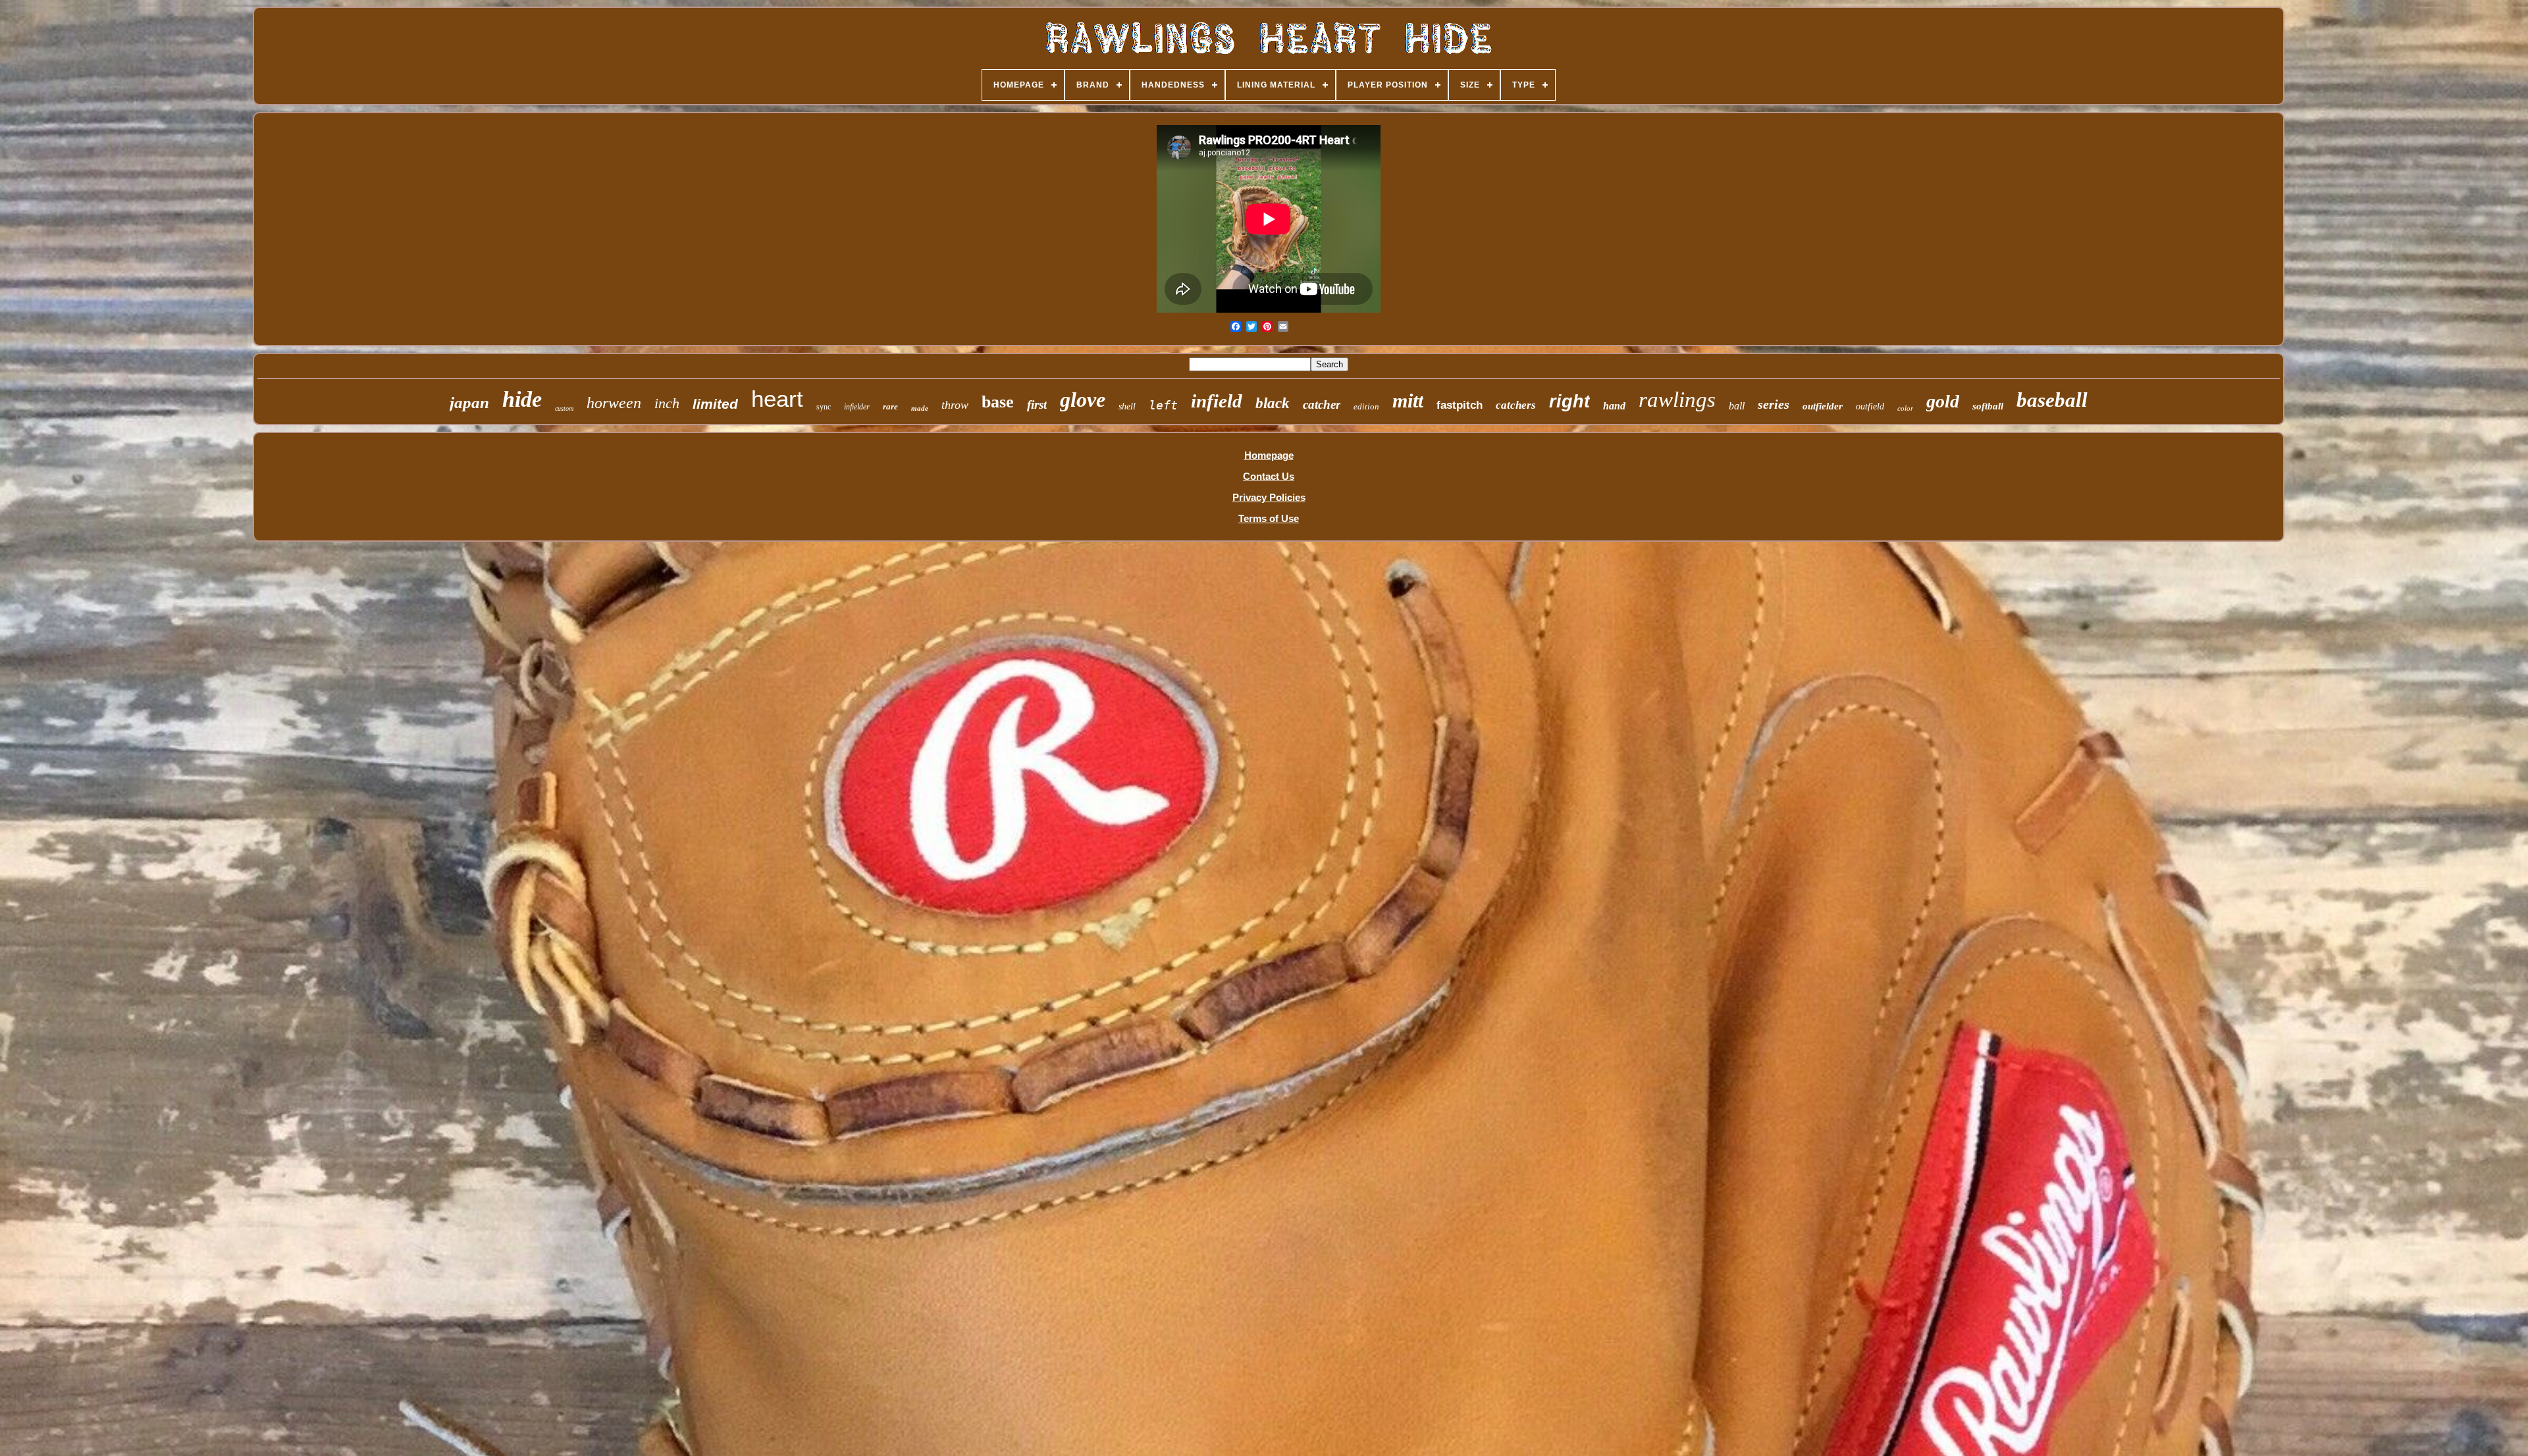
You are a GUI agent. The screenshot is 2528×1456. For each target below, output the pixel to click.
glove (1083, 400)
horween (614, 403)
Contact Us (1269, 476)
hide (522, 399)
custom (564, 408)
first (1037, 404)
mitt (1408, 401)
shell (1127, 406)
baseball (2052, 400)
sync (824, 407)
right (1569, 402)
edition (1366, 406)
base (998, 402)
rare (890, 406)
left (1163, 405)
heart (777, 399)
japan (469, 403)
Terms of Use (1269, 518)
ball (1737, 406)
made (920, 408)
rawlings (1677, 400)
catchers (1516, 405)
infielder (857, 407)
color (1905, 408)
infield (1217, 401)
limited (715, 404)
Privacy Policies (1269, 497)
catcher (1322, 404)
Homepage (1269, 455)
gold (1943, 401)
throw (955, 405)
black (1273, 403)
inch (667, 403)
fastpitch (1460, 405)
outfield (1870, 406)
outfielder (1823, 406)
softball (1988, 406)
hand (1614, 406)
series (1774, 404)
